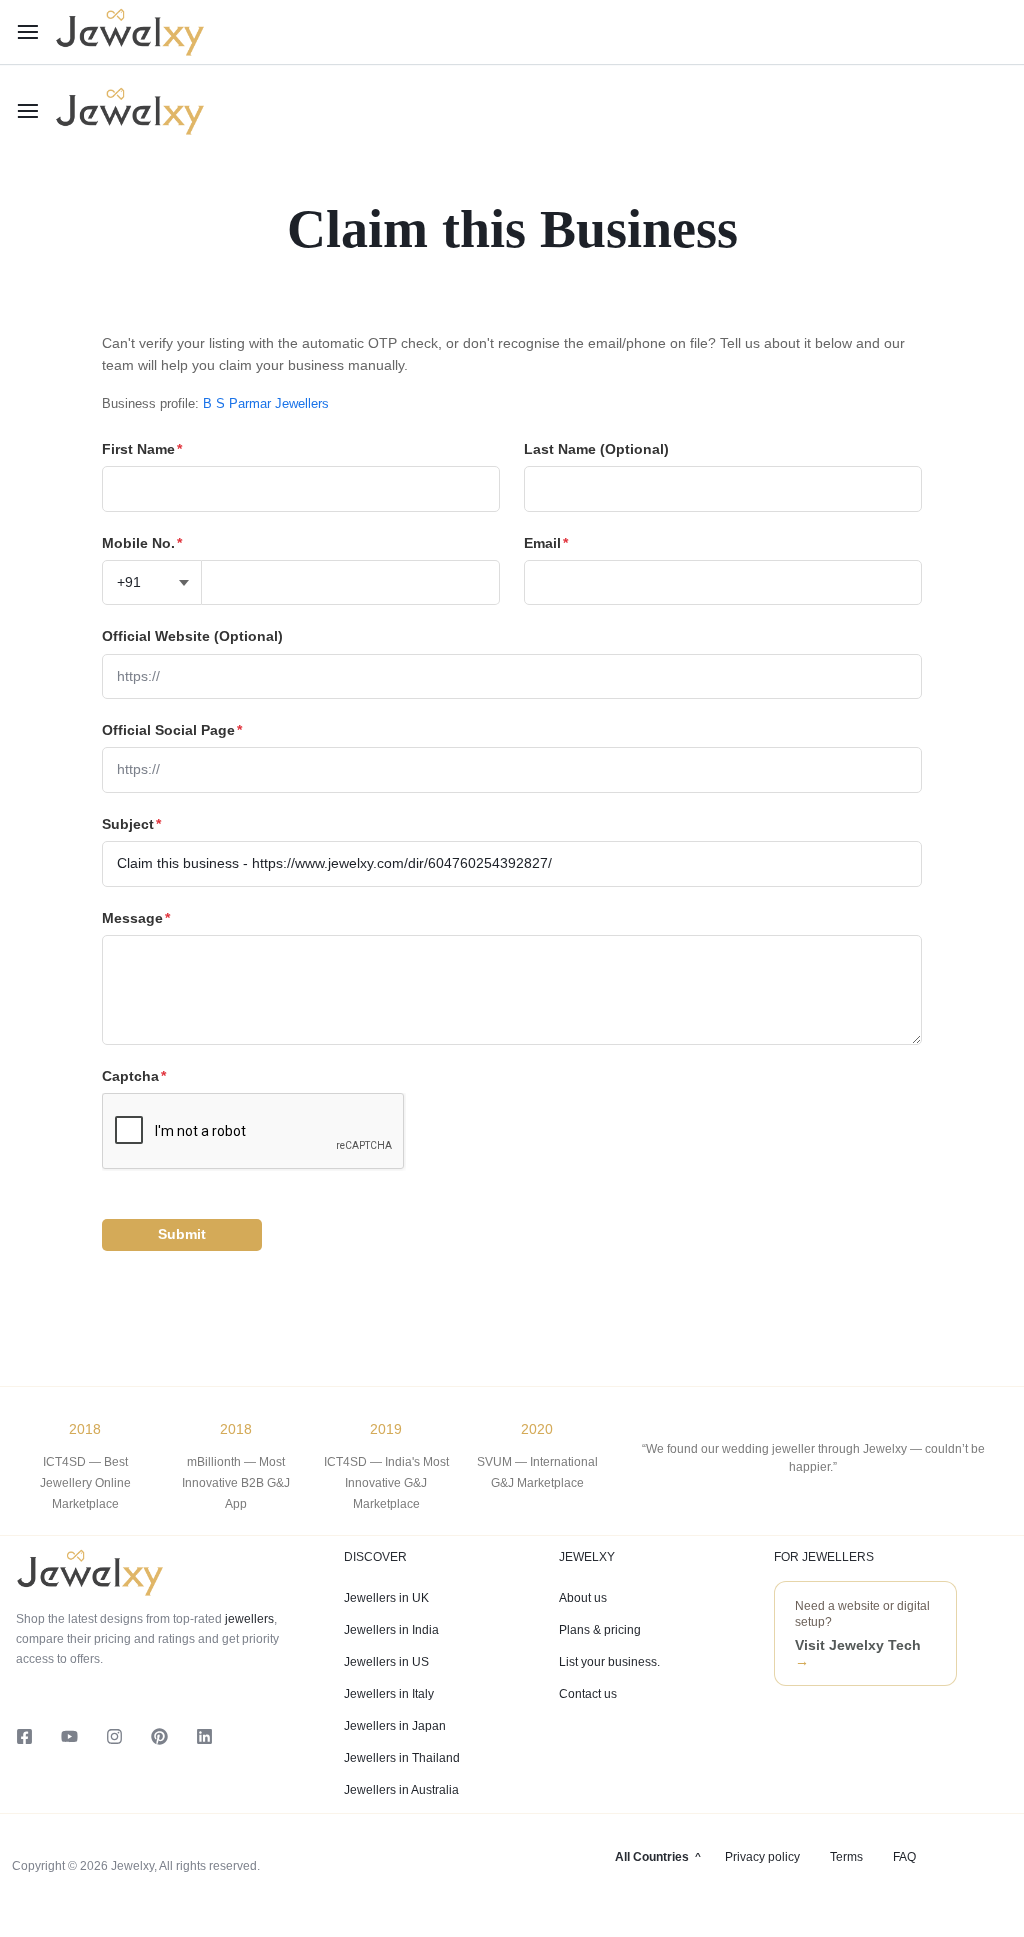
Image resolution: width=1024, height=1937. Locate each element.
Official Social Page (172, 730)
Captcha (134, 1076)
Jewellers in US (386, 1662)
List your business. (609, 1662)
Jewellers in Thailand (402, 1758)
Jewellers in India (391, 1630)
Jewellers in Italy (389, 1694)
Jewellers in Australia (401, 1790)
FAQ (904, 1857)
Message (136, 918)
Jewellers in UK (386, 1598)
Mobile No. (142, 543)
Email (546, 543)
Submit (182, 1234)
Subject (131, 824)
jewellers (248, 1619)
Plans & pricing (600, 1630)
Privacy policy (762, 1857)
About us (583, 1598)
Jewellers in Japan (395, 1726)
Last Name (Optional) (596, 449)
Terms (846, 1857)
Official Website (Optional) (192, 636)
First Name (142, 449)
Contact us (588, 1694)
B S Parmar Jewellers (266, 403)
